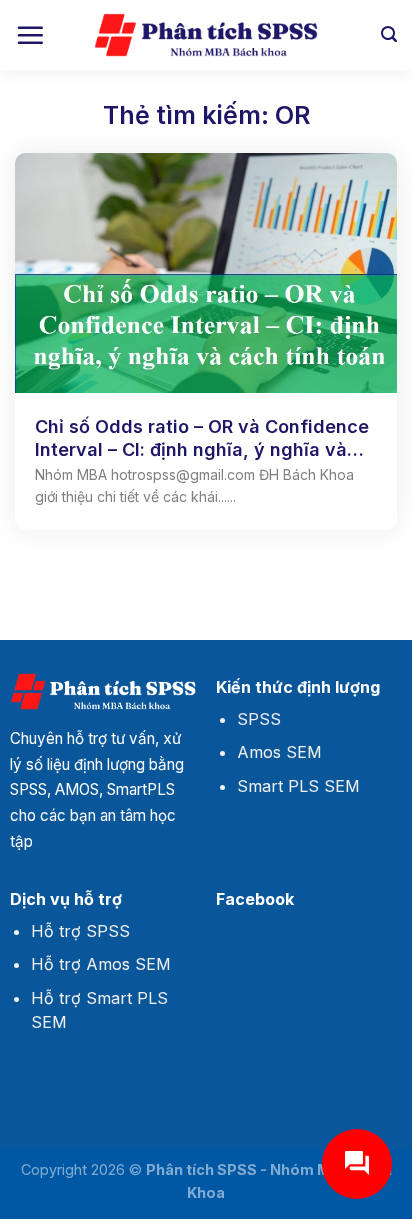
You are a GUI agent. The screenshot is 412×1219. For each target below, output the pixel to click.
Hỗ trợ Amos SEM (101, 964)
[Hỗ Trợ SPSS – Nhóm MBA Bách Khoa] (206, 35)
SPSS (259, 719)
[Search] (389, 34)
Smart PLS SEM (298, 786)
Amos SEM (279, 752)
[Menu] (30, 35)
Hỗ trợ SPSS (80, 931)
